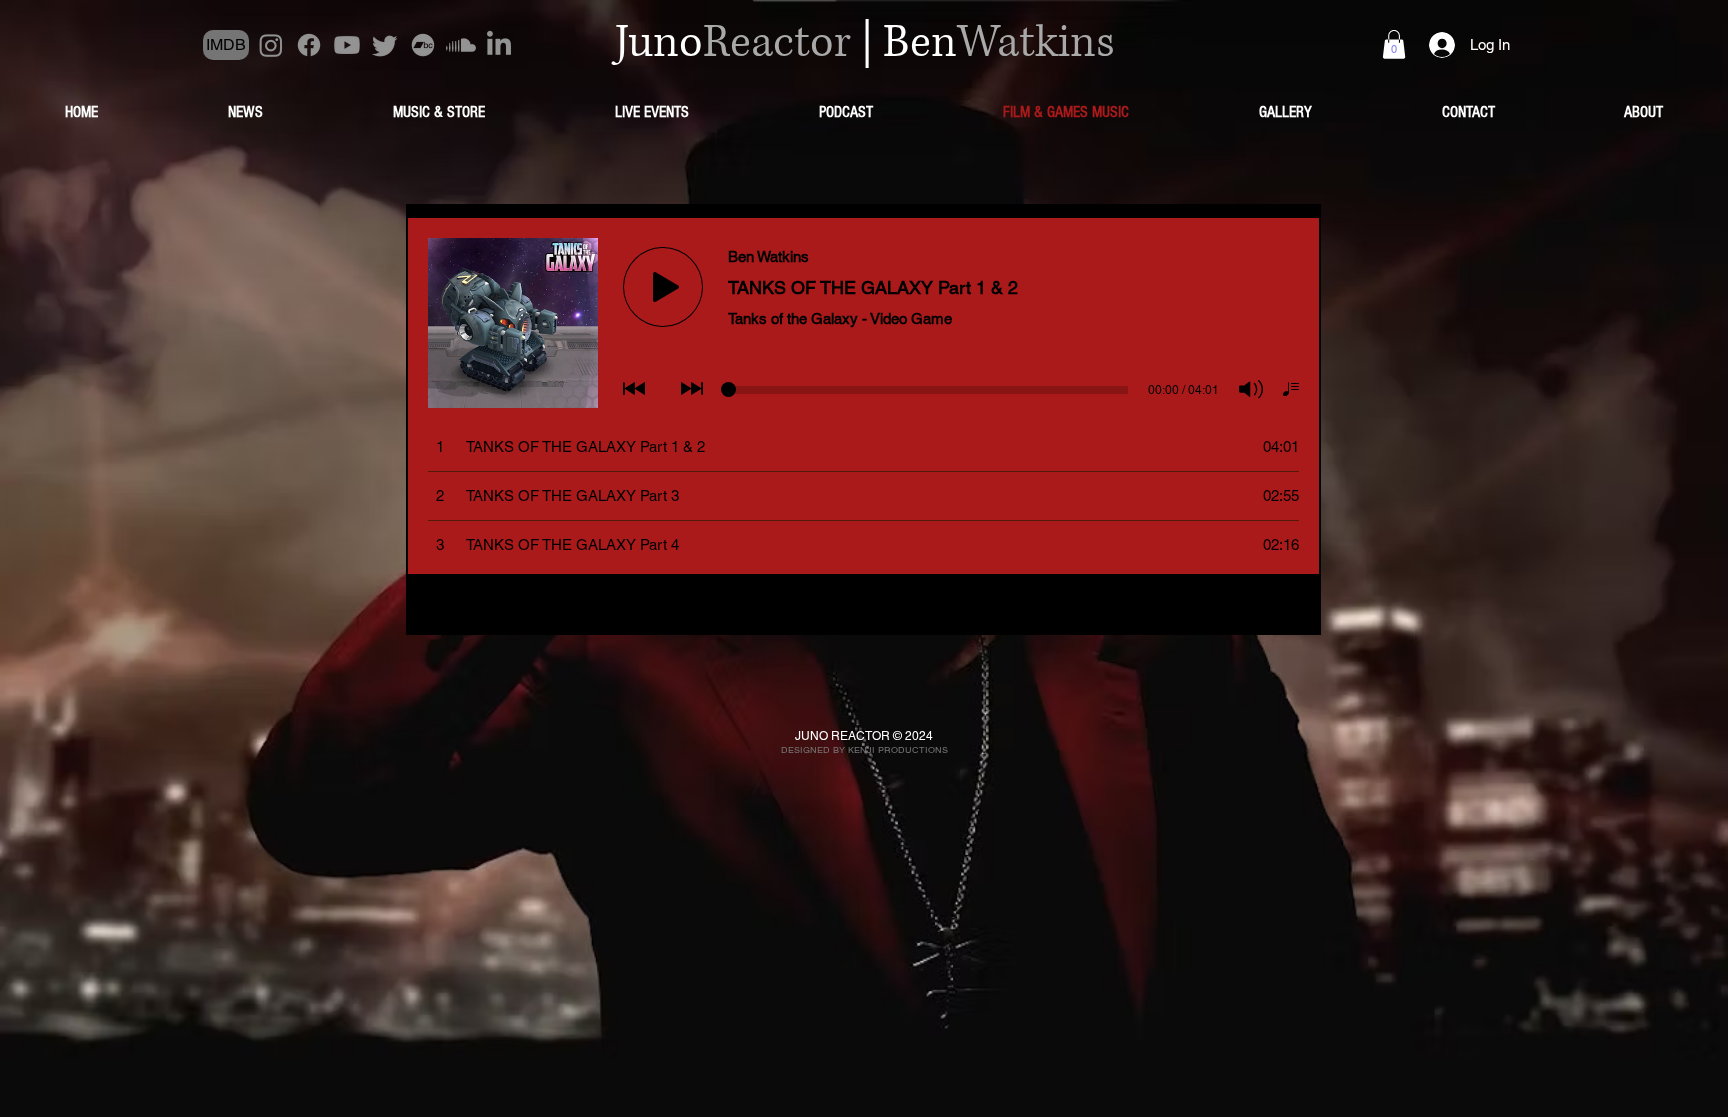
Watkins (1036, 43)
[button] (1394, 44)
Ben (920, 43)
